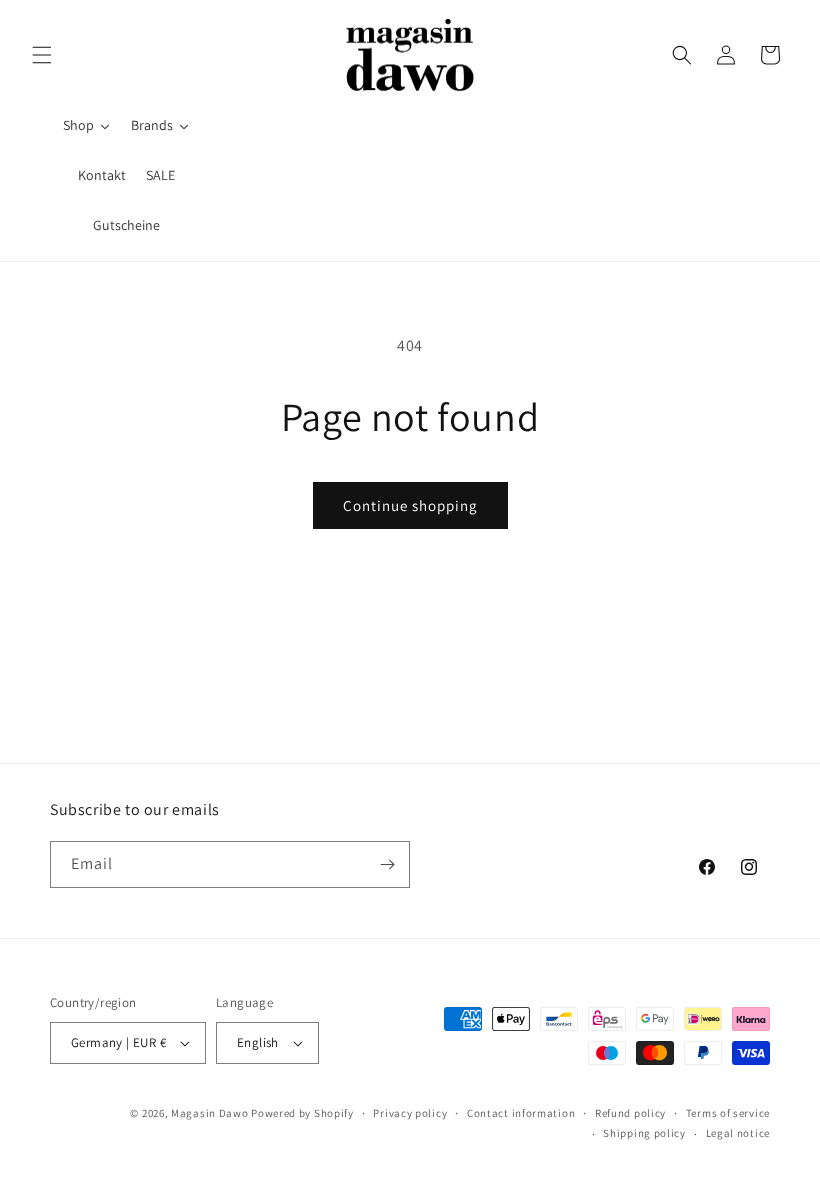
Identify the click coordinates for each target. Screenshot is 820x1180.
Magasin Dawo (209, 1113)
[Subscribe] (387, 864)
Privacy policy (410, 1113)
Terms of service (728, 1113)
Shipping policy (644, 1133)
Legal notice (738, 1133)
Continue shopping (410, 505)
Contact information (521, 1113)
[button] (42, 55)
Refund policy (630, 1113)
